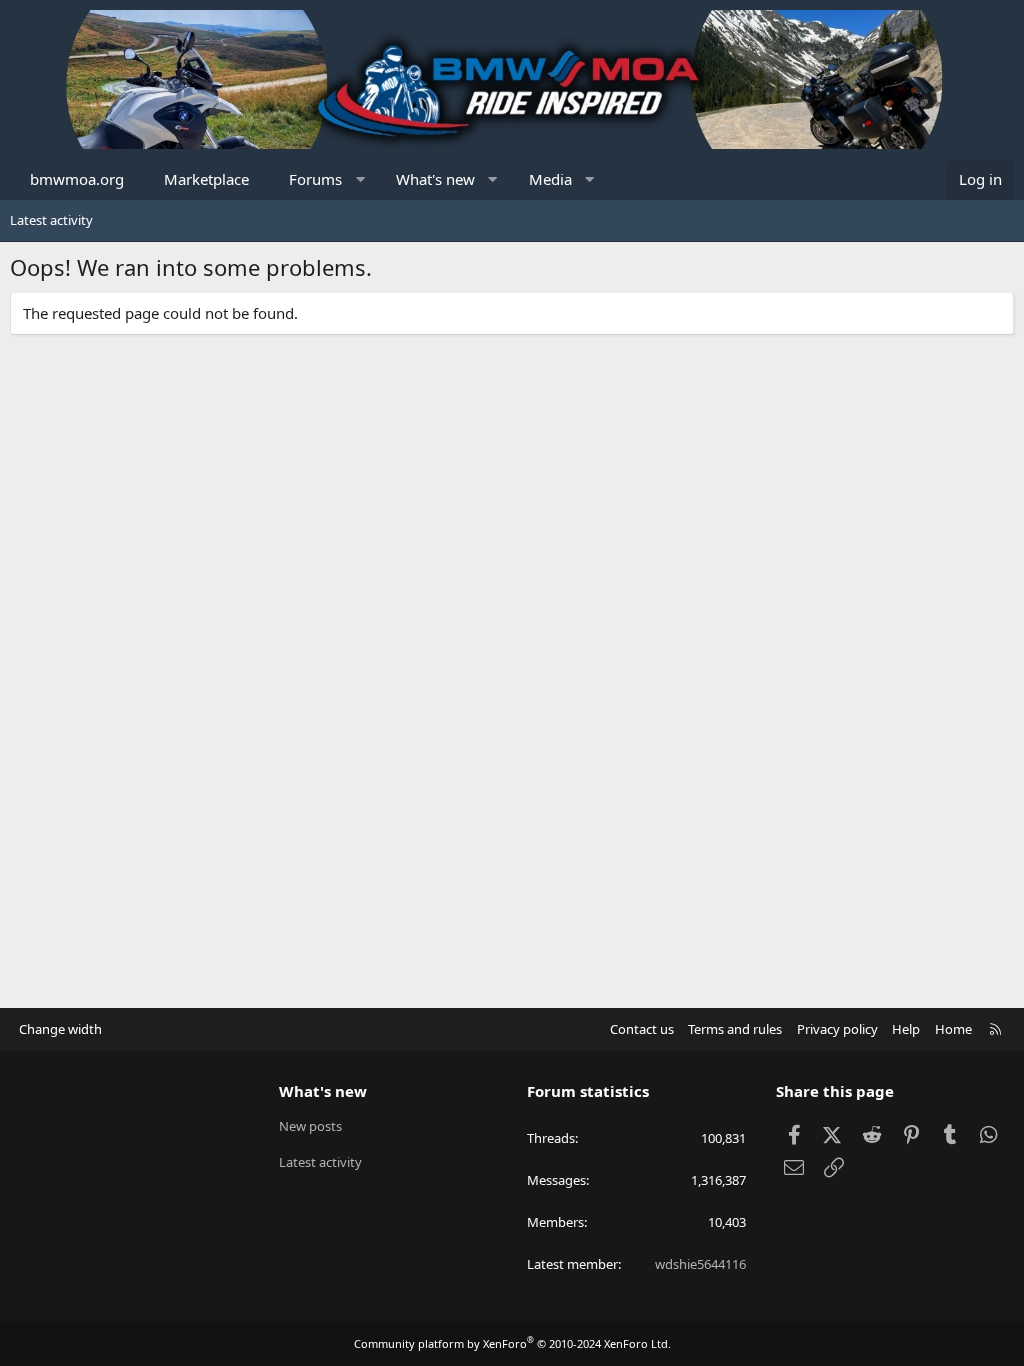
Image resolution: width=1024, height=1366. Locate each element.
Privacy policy (837, 1029)
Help (906, 1029)
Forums (315, 179)
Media (550, 179)
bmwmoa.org (77, 179)
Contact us (642, 1029)
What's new (435, 179)
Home (953, 1029)
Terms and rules (735, 1029)
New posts (310, 1126)
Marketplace (206, 179)
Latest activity (51, 220)
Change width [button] (60, 1029)
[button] (360, 179)
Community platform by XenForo (512, 1343)
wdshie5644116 (700, 1264)
